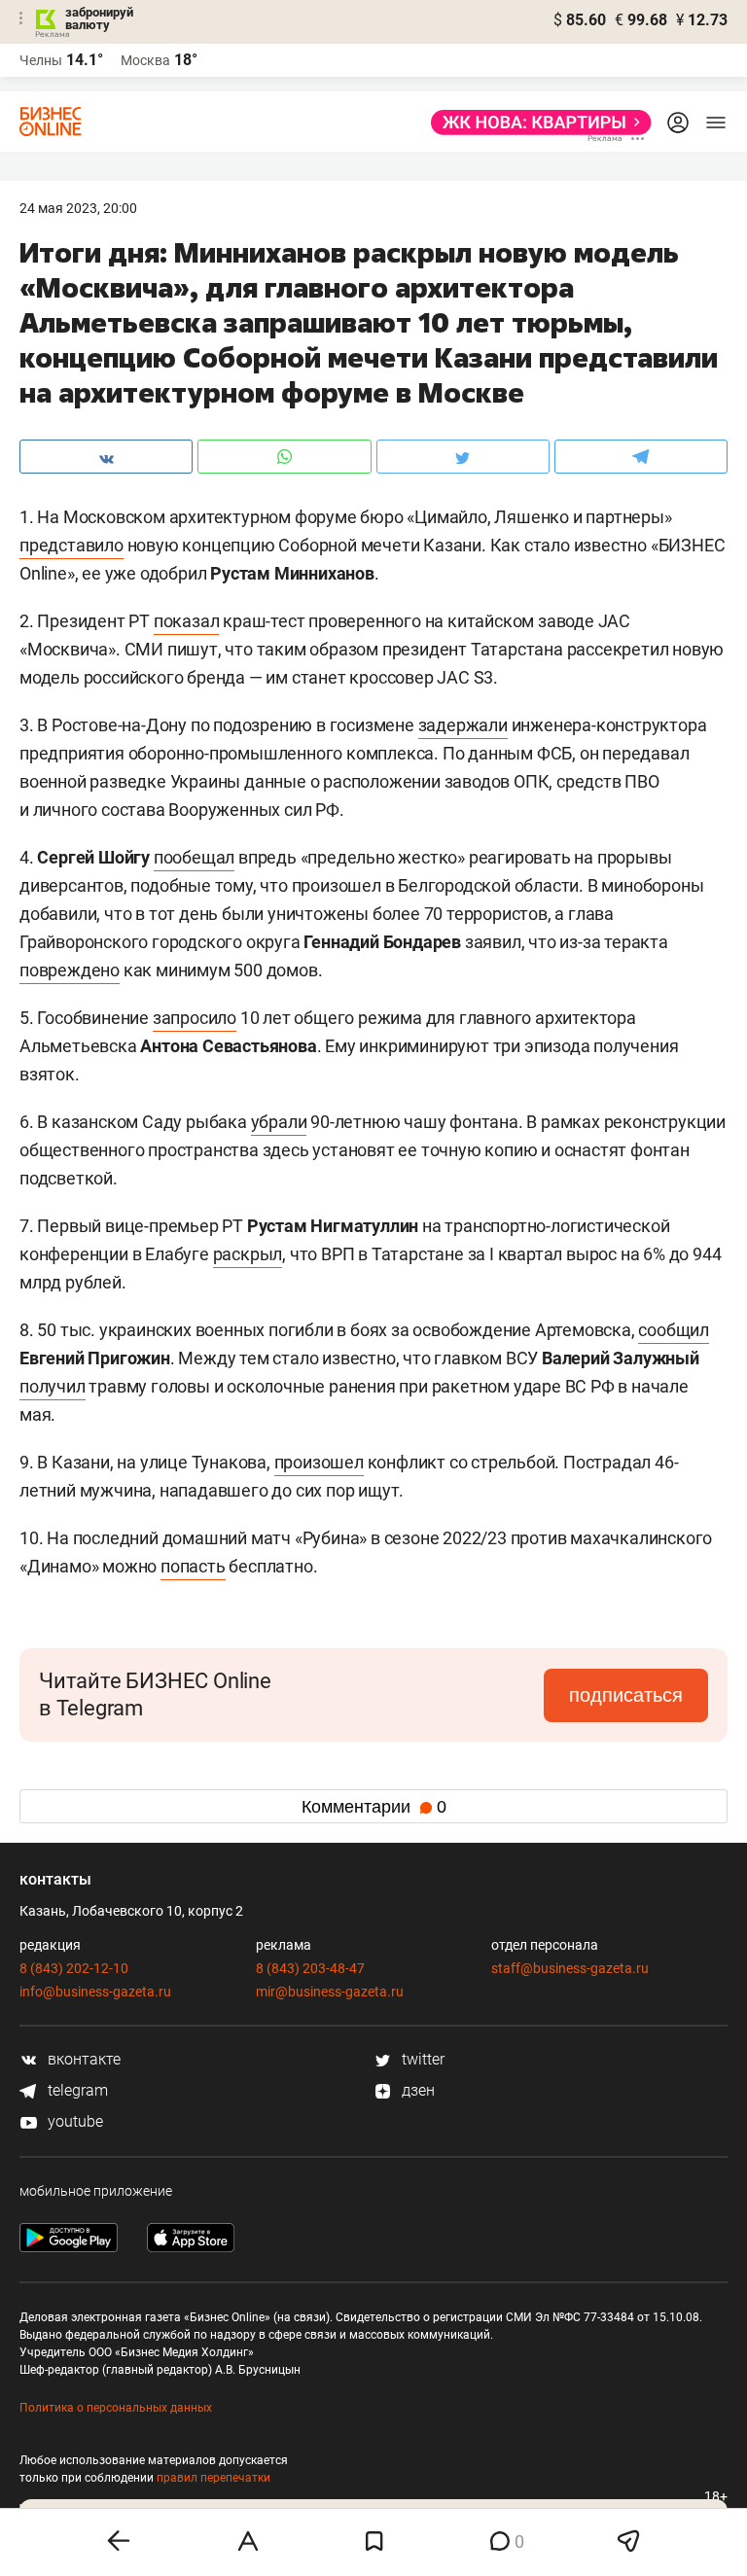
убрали (279, 1122)
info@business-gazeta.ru (95, 1992)
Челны (41, 60)
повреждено (70, 970)
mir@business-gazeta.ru (330, 1992)
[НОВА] (535, 123)
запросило (195, 1018)
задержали (463, 725)
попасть (193, 1566)
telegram (76, 2090)
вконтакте (82, 2059)
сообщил (674, 1330)
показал (187, 621)
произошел (319, 1462)
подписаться (626, 1695)
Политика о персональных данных (116, 2408)
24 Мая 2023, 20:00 (78, 208)
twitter (421, 2059)
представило (71, 545)
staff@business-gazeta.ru (570, 1968)
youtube (73, 2121)
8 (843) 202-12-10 (74, 1968)
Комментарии (374, 1807)
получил (53, 1386)
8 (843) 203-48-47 (310, 1968)
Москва (145, 60)
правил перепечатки (213, 2478)
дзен (416, 2090)
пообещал (194, 857)
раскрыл (248, 1254)
